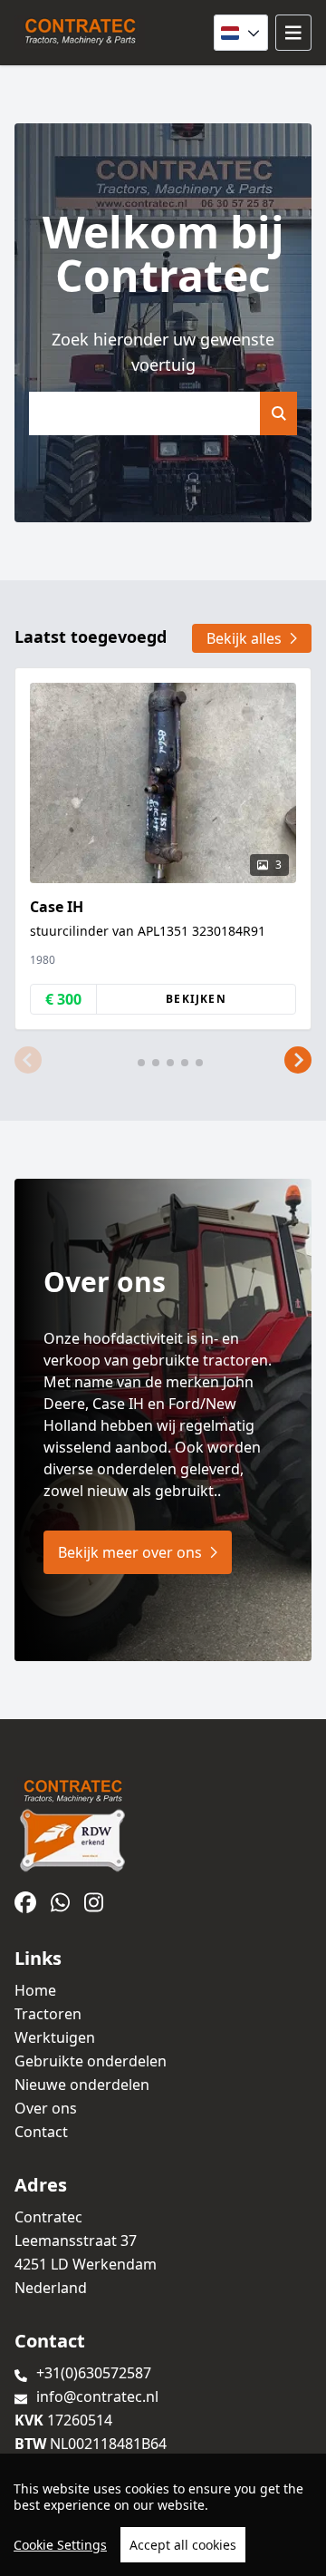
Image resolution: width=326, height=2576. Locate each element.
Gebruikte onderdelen (91, 2061)
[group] (163, 849)
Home (35, 1990)
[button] (28, 1061)
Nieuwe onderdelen (82, 2085)
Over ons (46, 2108)
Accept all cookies (183, 2545)
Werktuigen (55, 2037)
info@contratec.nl (97, 2396)
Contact (41, 2132)
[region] (163, 2515)
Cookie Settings (60, 2545)
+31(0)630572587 (94, 2373)
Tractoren (48, 2014)
